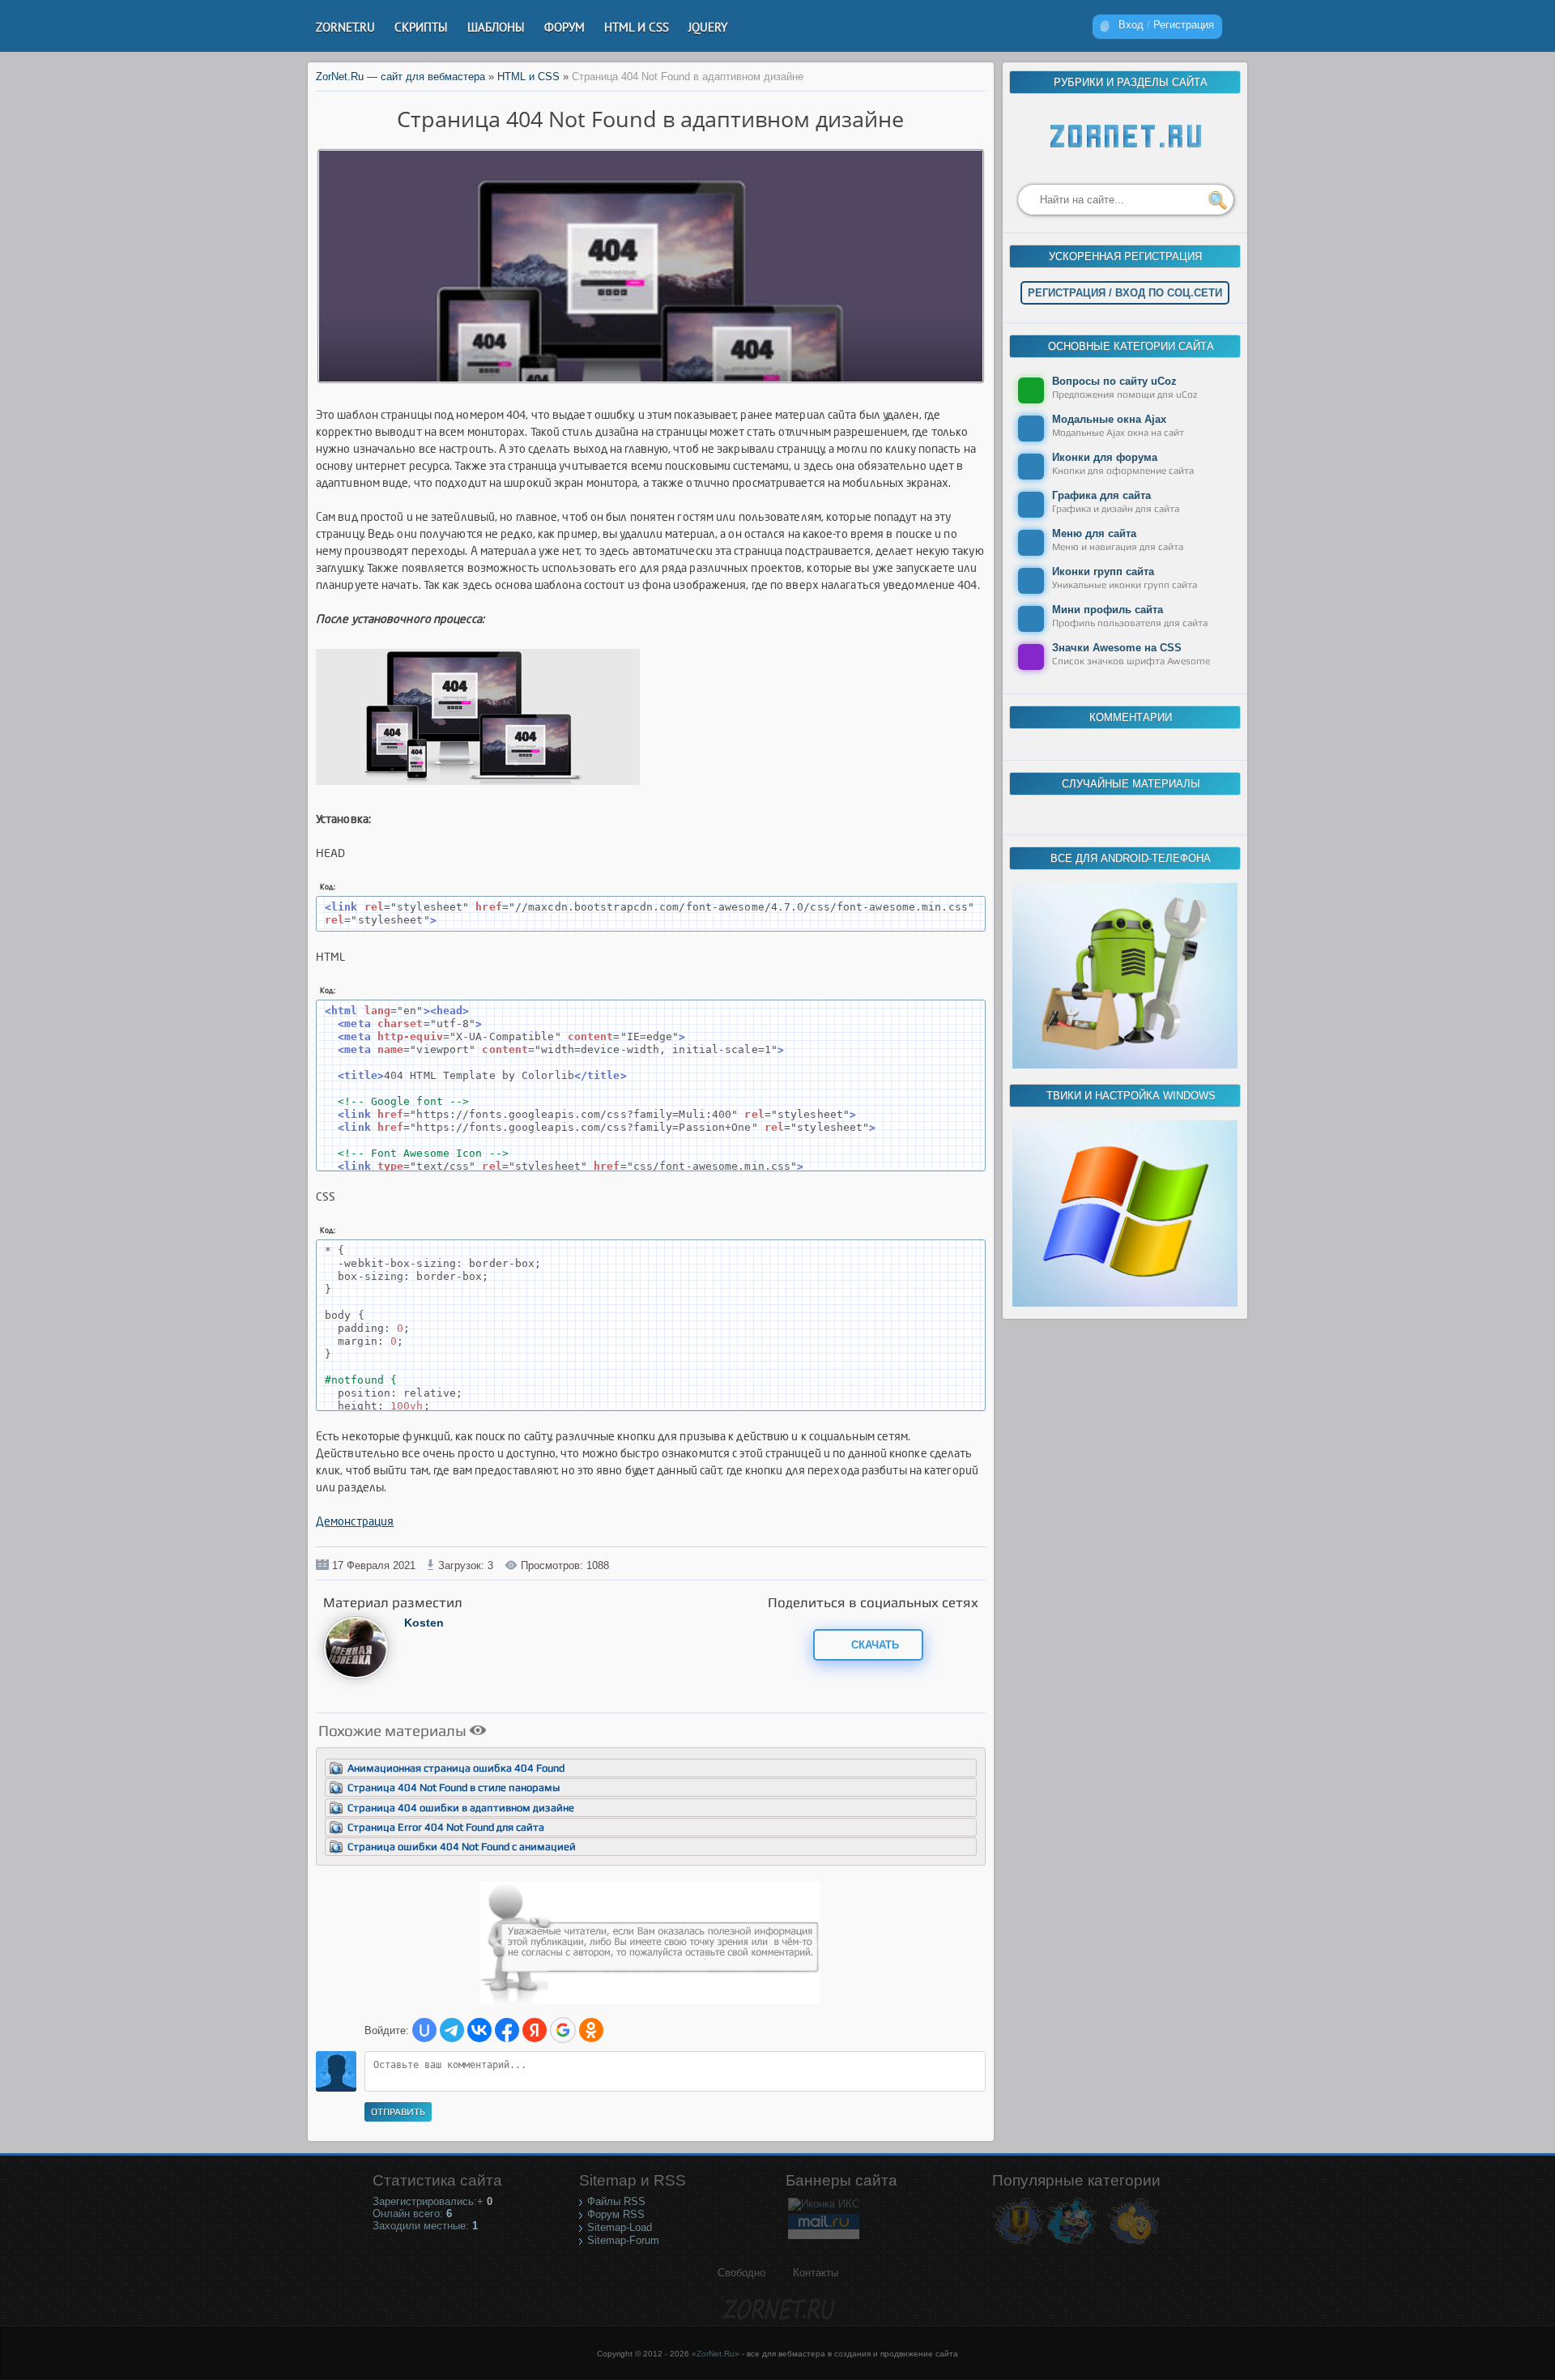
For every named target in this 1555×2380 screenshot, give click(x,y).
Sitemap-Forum (623, 2240)
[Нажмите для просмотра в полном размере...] (486, 785)
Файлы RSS (616, 2201)
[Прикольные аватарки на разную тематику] (1133, 2244)
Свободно (741, 2273)
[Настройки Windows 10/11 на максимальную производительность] (1125, 1303)
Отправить (398, 2112)
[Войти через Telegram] (452, 2030)
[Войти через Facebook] (507, 2030)
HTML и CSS (528, 77)
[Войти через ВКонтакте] (479, 2030)
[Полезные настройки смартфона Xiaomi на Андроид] (1125, 1065)
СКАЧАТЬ (873, 1645)
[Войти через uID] (424, 2030)
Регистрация (1184, 25)
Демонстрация (355, 1522)
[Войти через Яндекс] (535, 2030)
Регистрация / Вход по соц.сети (1125, 293)
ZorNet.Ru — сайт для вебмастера (400, 77)
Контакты (816, 2273)
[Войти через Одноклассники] (591, 2030)
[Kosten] (356, 1676)
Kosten (424, 1623)
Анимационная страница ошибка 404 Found (456, 1768)
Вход (1131, 25)
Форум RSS (616, 2214)
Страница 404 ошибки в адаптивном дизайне (461, 1808)
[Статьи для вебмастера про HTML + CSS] (1071, 2244)
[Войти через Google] (563, 2030)
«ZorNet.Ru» (716, 2354)
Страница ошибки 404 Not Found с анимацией (462, 1847)
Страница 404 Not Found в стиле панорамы (454, 1787)
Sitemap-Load (620, 2227)
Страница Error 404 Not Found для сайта (446, 1827)
